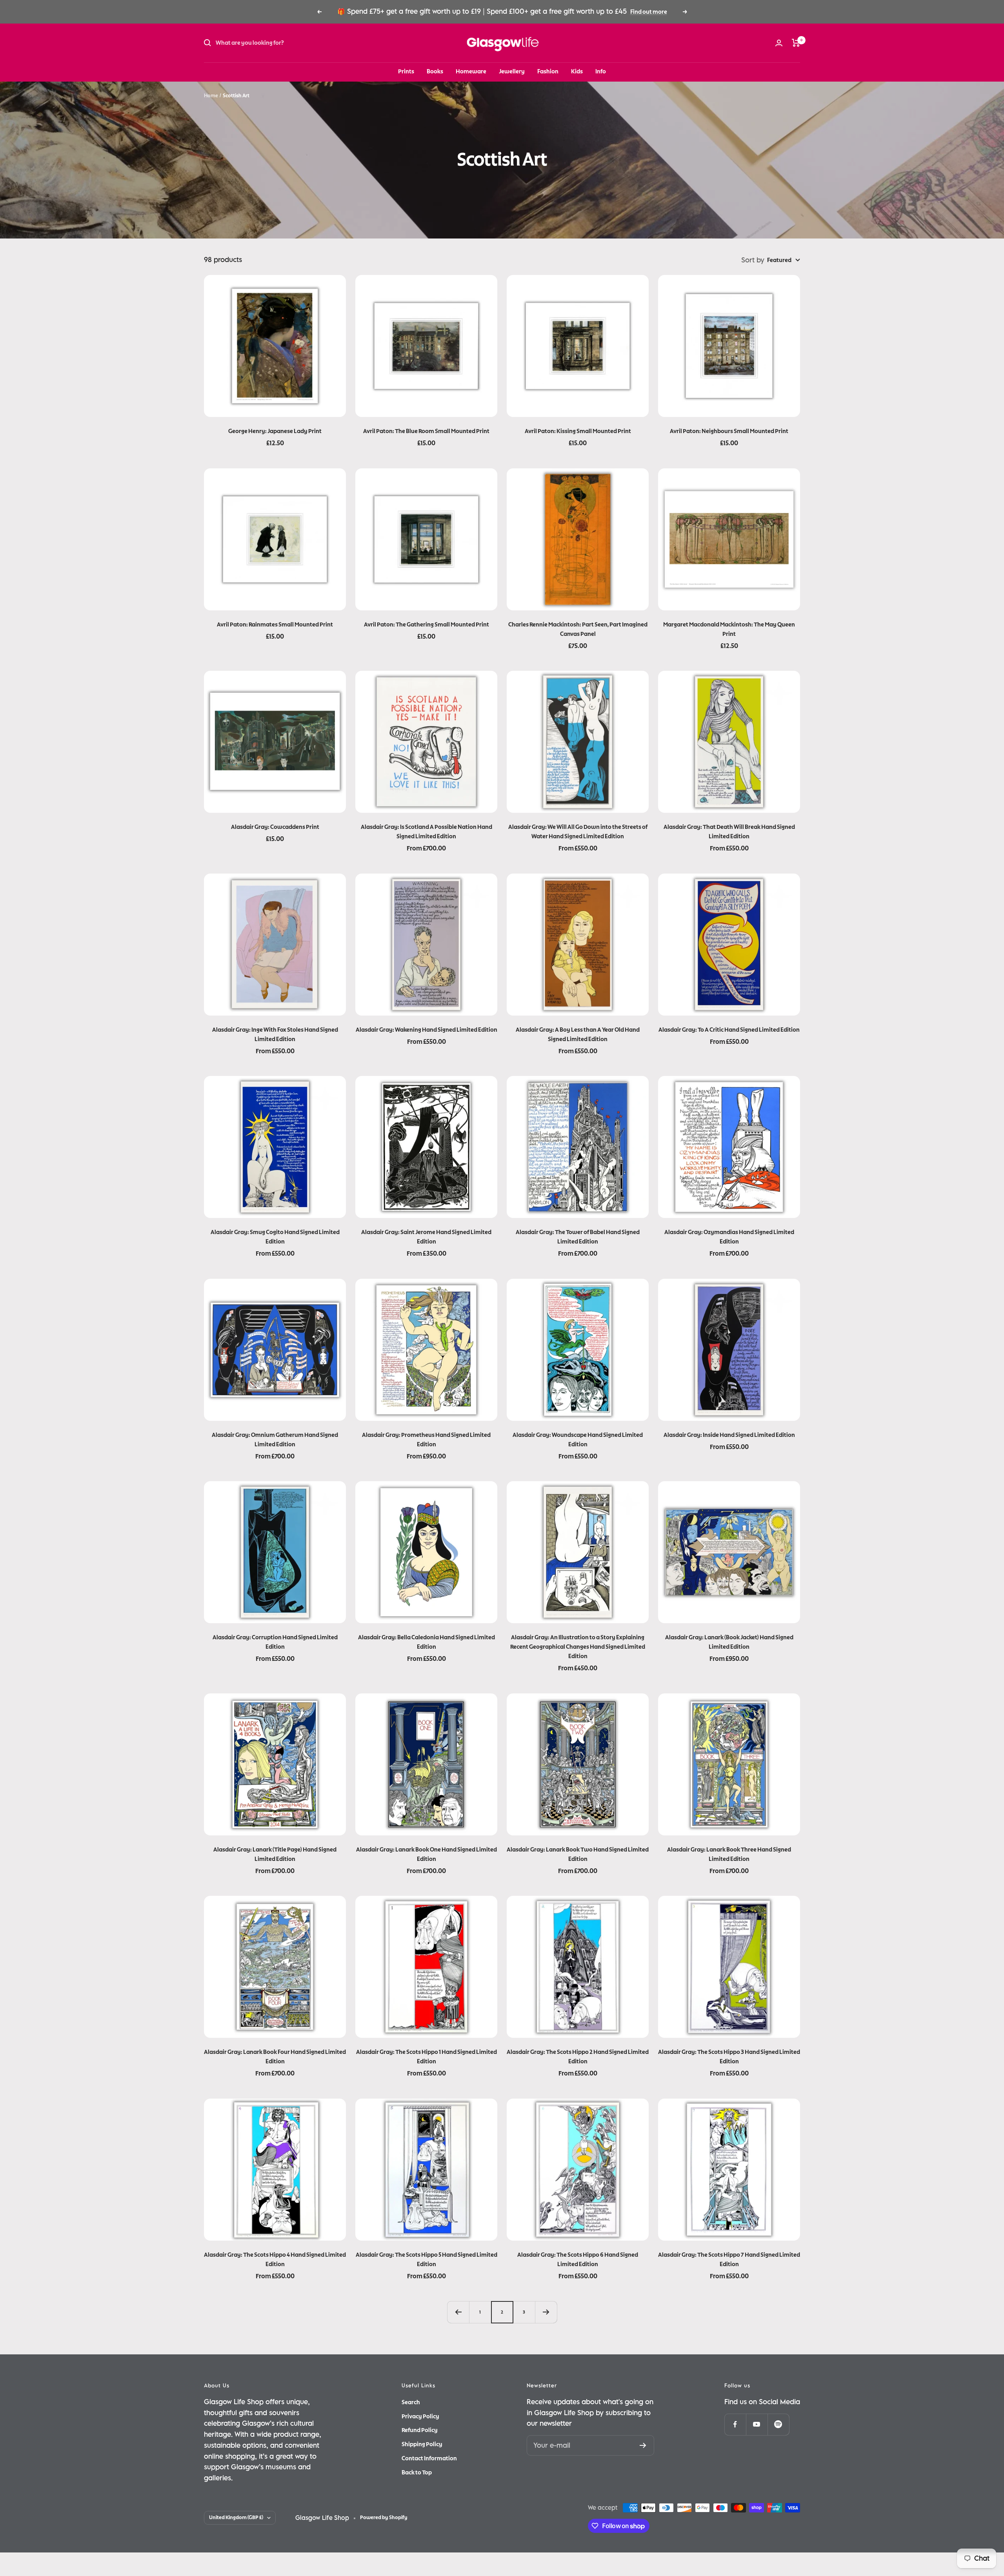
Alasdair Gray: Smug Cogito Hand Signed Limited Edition (275, 1237)
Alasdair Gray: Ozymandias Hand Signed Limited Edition (729, 1237)
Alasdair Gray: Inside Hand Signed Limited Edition (729, 1435)
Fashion (548, 71)
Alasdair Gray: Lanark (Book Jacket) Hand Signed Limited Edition (729, 1642)
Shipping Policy (422, 2444)
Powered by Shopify (384, 2518)
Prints (406, 71)
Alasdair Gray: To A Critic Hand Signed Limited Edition (729, 1030)
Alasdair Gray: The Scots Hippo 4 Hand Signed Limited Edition (275, 2259)
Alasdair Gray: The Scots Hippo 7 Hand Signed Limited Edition (729, 2259)
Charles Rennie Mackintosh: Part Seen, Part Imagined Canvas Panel (578, 629)
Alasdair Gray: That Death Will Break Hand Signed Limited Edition (729, 832)
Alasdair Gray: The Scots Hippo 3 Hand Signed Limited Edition (729, 2057)
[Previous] (458, 2312)
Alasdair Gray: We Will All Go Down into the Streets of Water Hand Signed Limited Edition (578, 832)
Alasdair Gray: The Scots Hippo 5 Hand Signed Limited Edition (427, 2259)
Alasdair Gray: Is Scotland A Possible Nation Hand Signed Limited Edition (427, 832)
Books (435, 71)
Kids (577, 71)
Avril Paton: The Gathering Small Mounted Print (427, 624)
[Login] (779, 43)
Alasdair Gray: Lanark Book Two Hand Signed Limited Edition (578, 1854)
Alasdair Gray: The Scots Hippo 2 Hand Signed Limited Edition (578, 2057)
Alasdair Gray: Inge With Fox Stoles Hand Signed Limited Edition (275, 1034)
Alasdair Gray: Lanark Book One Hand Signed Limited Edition (427, 1854)
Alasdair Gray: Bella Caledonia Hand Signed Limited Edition (427, 1642)
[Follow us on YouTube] (757, 2424)
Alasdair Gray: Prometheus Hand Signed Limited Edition (426, 1440)
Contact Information (429, 2458)
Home (211, 96)
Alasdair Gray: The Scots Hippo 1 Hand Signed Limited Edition (427, 2057)
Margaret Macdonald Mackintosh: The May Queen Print (729, 629)
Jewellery (512, 71)
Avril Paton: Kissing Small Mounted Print (578, 431)
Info (601, 71)
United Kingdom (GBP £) (236, 2518)
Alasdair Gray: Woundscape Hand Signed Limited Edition (578, 1440)
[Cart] (796, 43)
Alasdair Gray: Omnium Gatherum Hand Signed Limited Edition (275, 1440)
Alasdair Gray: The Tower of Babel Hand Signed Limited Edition (578, 1237)
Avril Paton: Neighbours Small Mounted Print (729, 431)
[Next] (546, 2312)
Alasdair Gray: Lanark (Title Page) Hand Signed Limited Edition (275, 1854)
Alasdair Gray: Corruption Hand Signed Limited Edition (275, 1642)
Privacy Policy (420, 2416)
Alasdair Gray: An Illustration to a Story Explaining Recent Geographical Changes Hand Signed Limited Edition (578, 1647)
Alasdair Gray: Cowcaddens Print (275, 827)
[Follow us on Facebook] (735, 2424)
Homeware (471, 71)
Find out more (649, 12)
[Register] (643, 2445)
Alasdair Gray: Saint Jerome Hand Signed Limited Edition (426, 1237)
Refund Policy (420, 2430)
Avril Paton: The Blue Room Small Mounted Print (426, 431)
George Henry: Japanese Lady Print (275, 431)
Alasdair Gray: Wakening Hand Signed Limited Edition (427, 1030)
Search (411, 2402)
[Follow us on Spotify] (778, 2424)
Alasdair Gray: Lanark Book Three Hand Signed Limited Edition (729, 1854)
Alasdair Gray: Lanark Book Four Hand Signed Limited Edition (275, 2057)
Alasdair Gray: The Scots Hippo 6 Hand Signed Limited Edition (578, 2259)
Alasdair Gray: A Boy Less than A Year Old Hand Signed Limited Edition (578, 1034)
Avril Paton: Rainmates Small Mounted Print (275, 624)
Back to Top (417, 2472)
